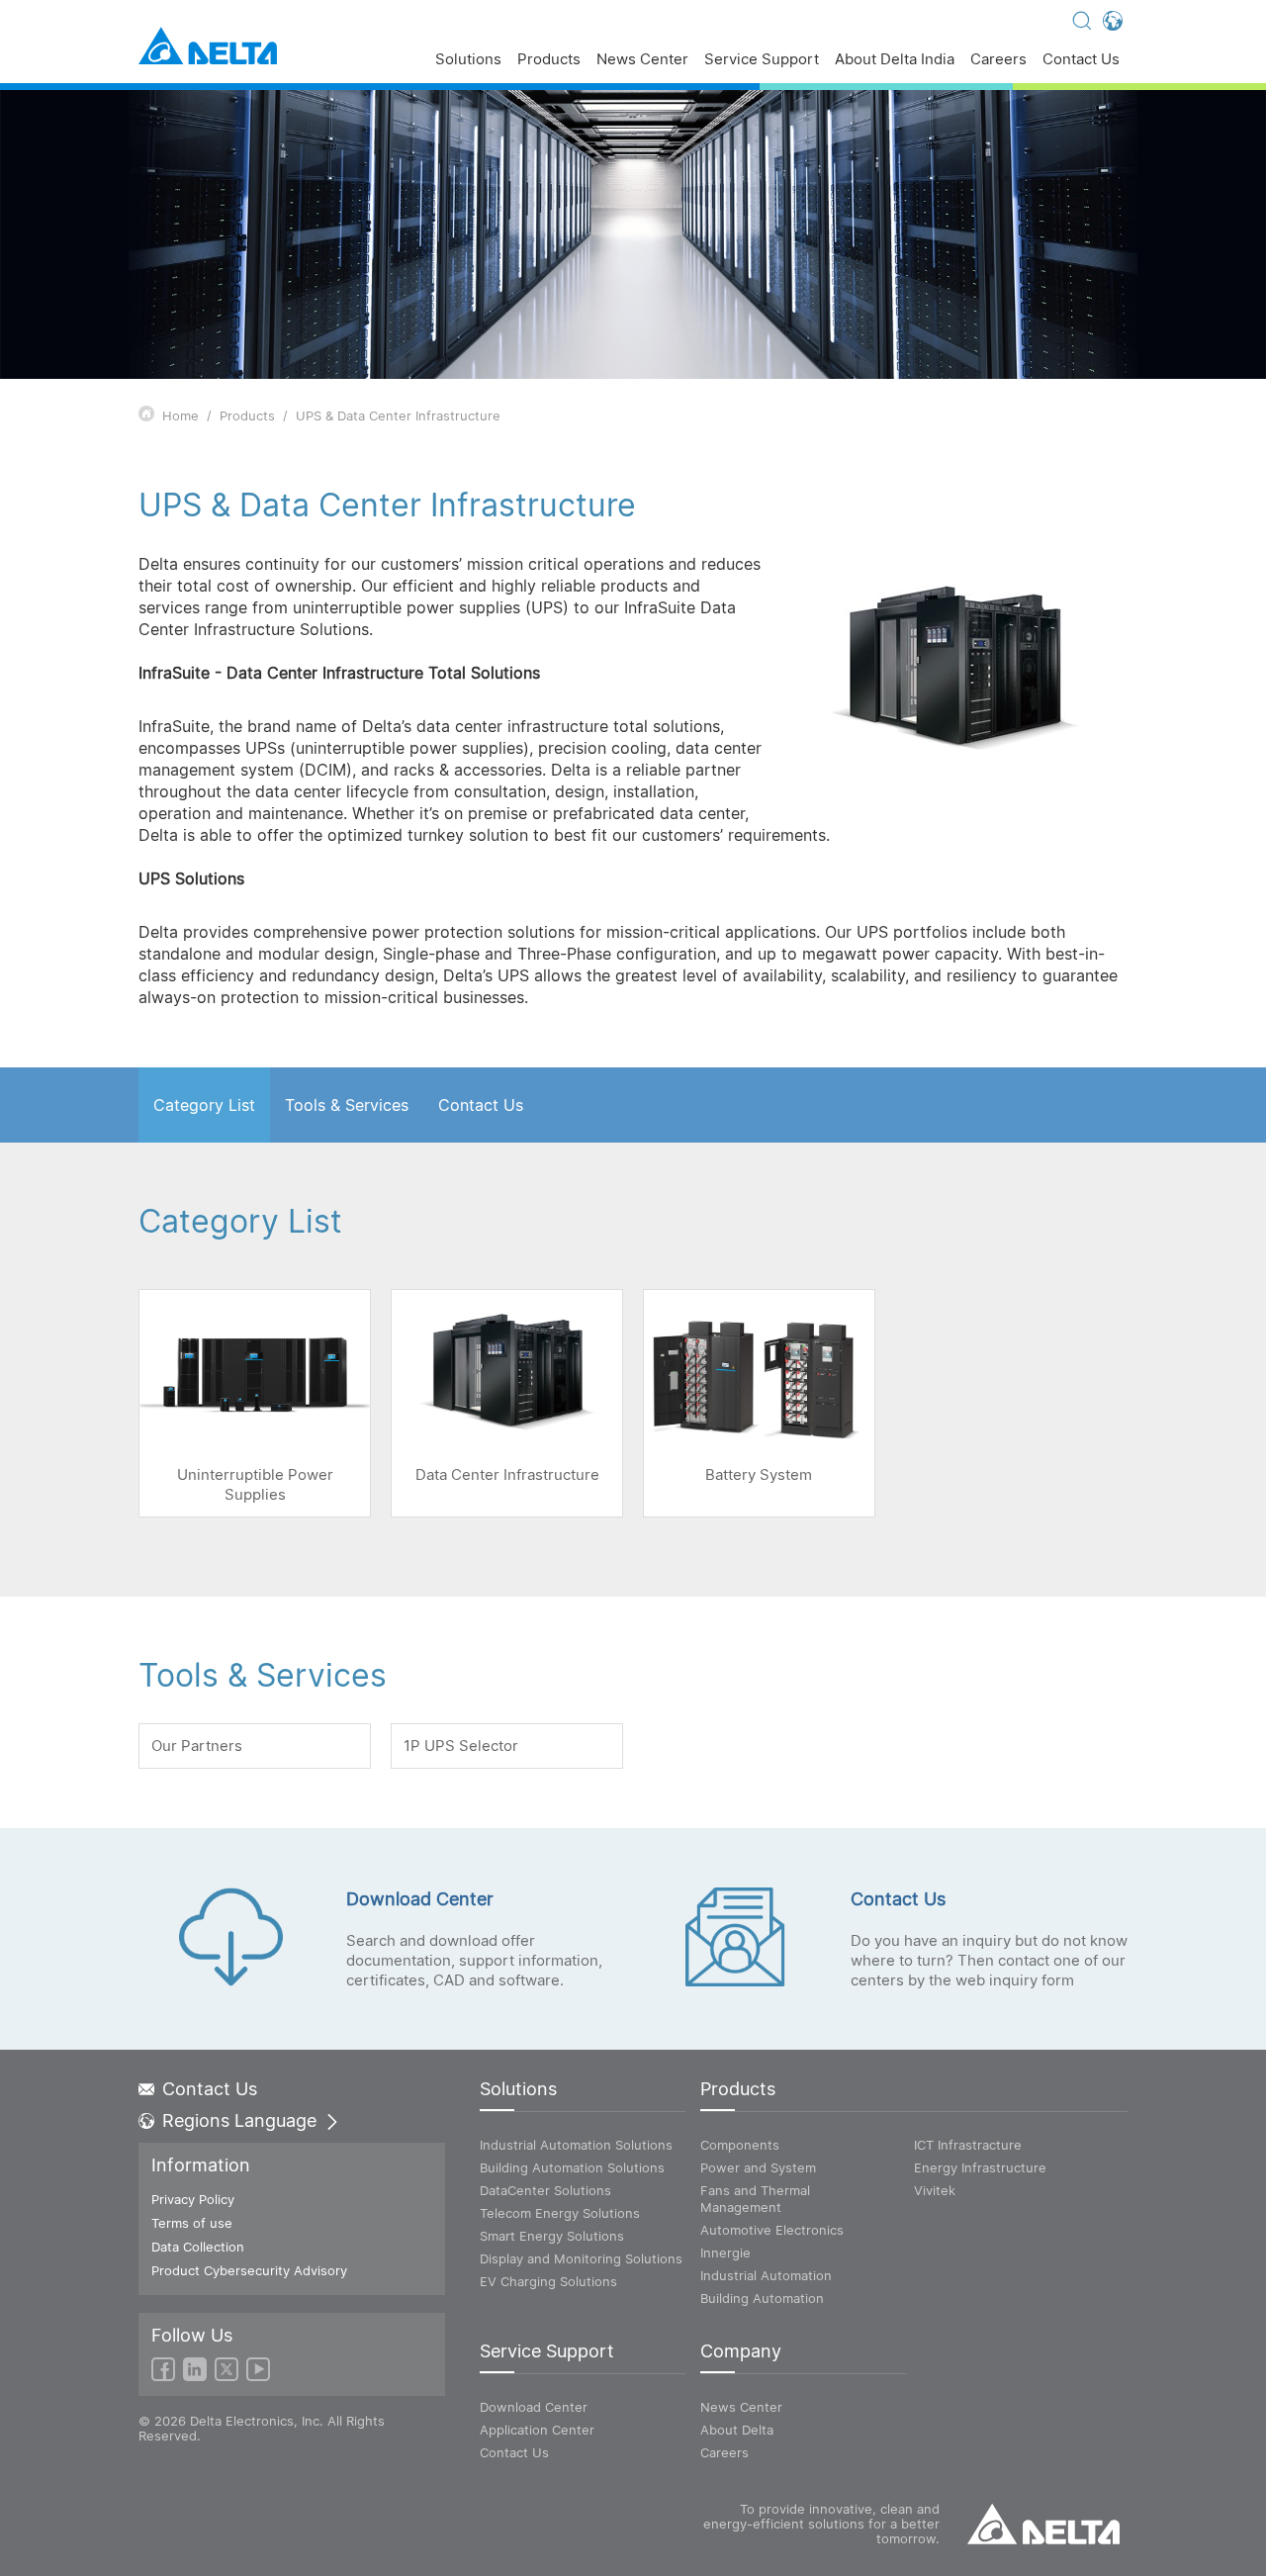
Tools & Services (347, 1105)
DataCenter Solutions (545, 2190)
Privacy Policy (193, 2199)
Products (549, 60)
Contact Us (1081, 60)
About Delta (737, 2430)
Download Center (534, 2407)
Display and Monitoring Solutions (581, 2258)
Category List (204, 1105)
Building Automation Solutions (572, 2167)
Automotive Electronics (772, 2230)
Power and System (758, 2167)
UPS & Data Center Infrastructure (398, 415)
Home (181, 415)
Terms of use (192, 2223)
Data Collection (198, 2247)
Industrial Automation (766, 2275)
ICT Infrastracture (968, 2145)
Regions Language (239, 2121)
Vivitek (935, 2190)
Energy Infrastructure (980, 2167)
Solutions (468, 60)
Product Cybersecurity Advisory (249, 2270)
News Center (642, 60)
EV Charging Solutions (548, 2281)
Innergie (725, 2253)
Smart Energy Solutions (552, 2236)
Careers (998, 60)
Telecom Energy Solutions (560, 2213)
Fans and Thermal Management (755, 2199)
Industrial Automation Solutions (576, 2145)
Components (740, 2145)
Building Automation (762, 2298)
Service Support (762, 60)
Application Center (537, 2430)
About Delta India (895, 60)
